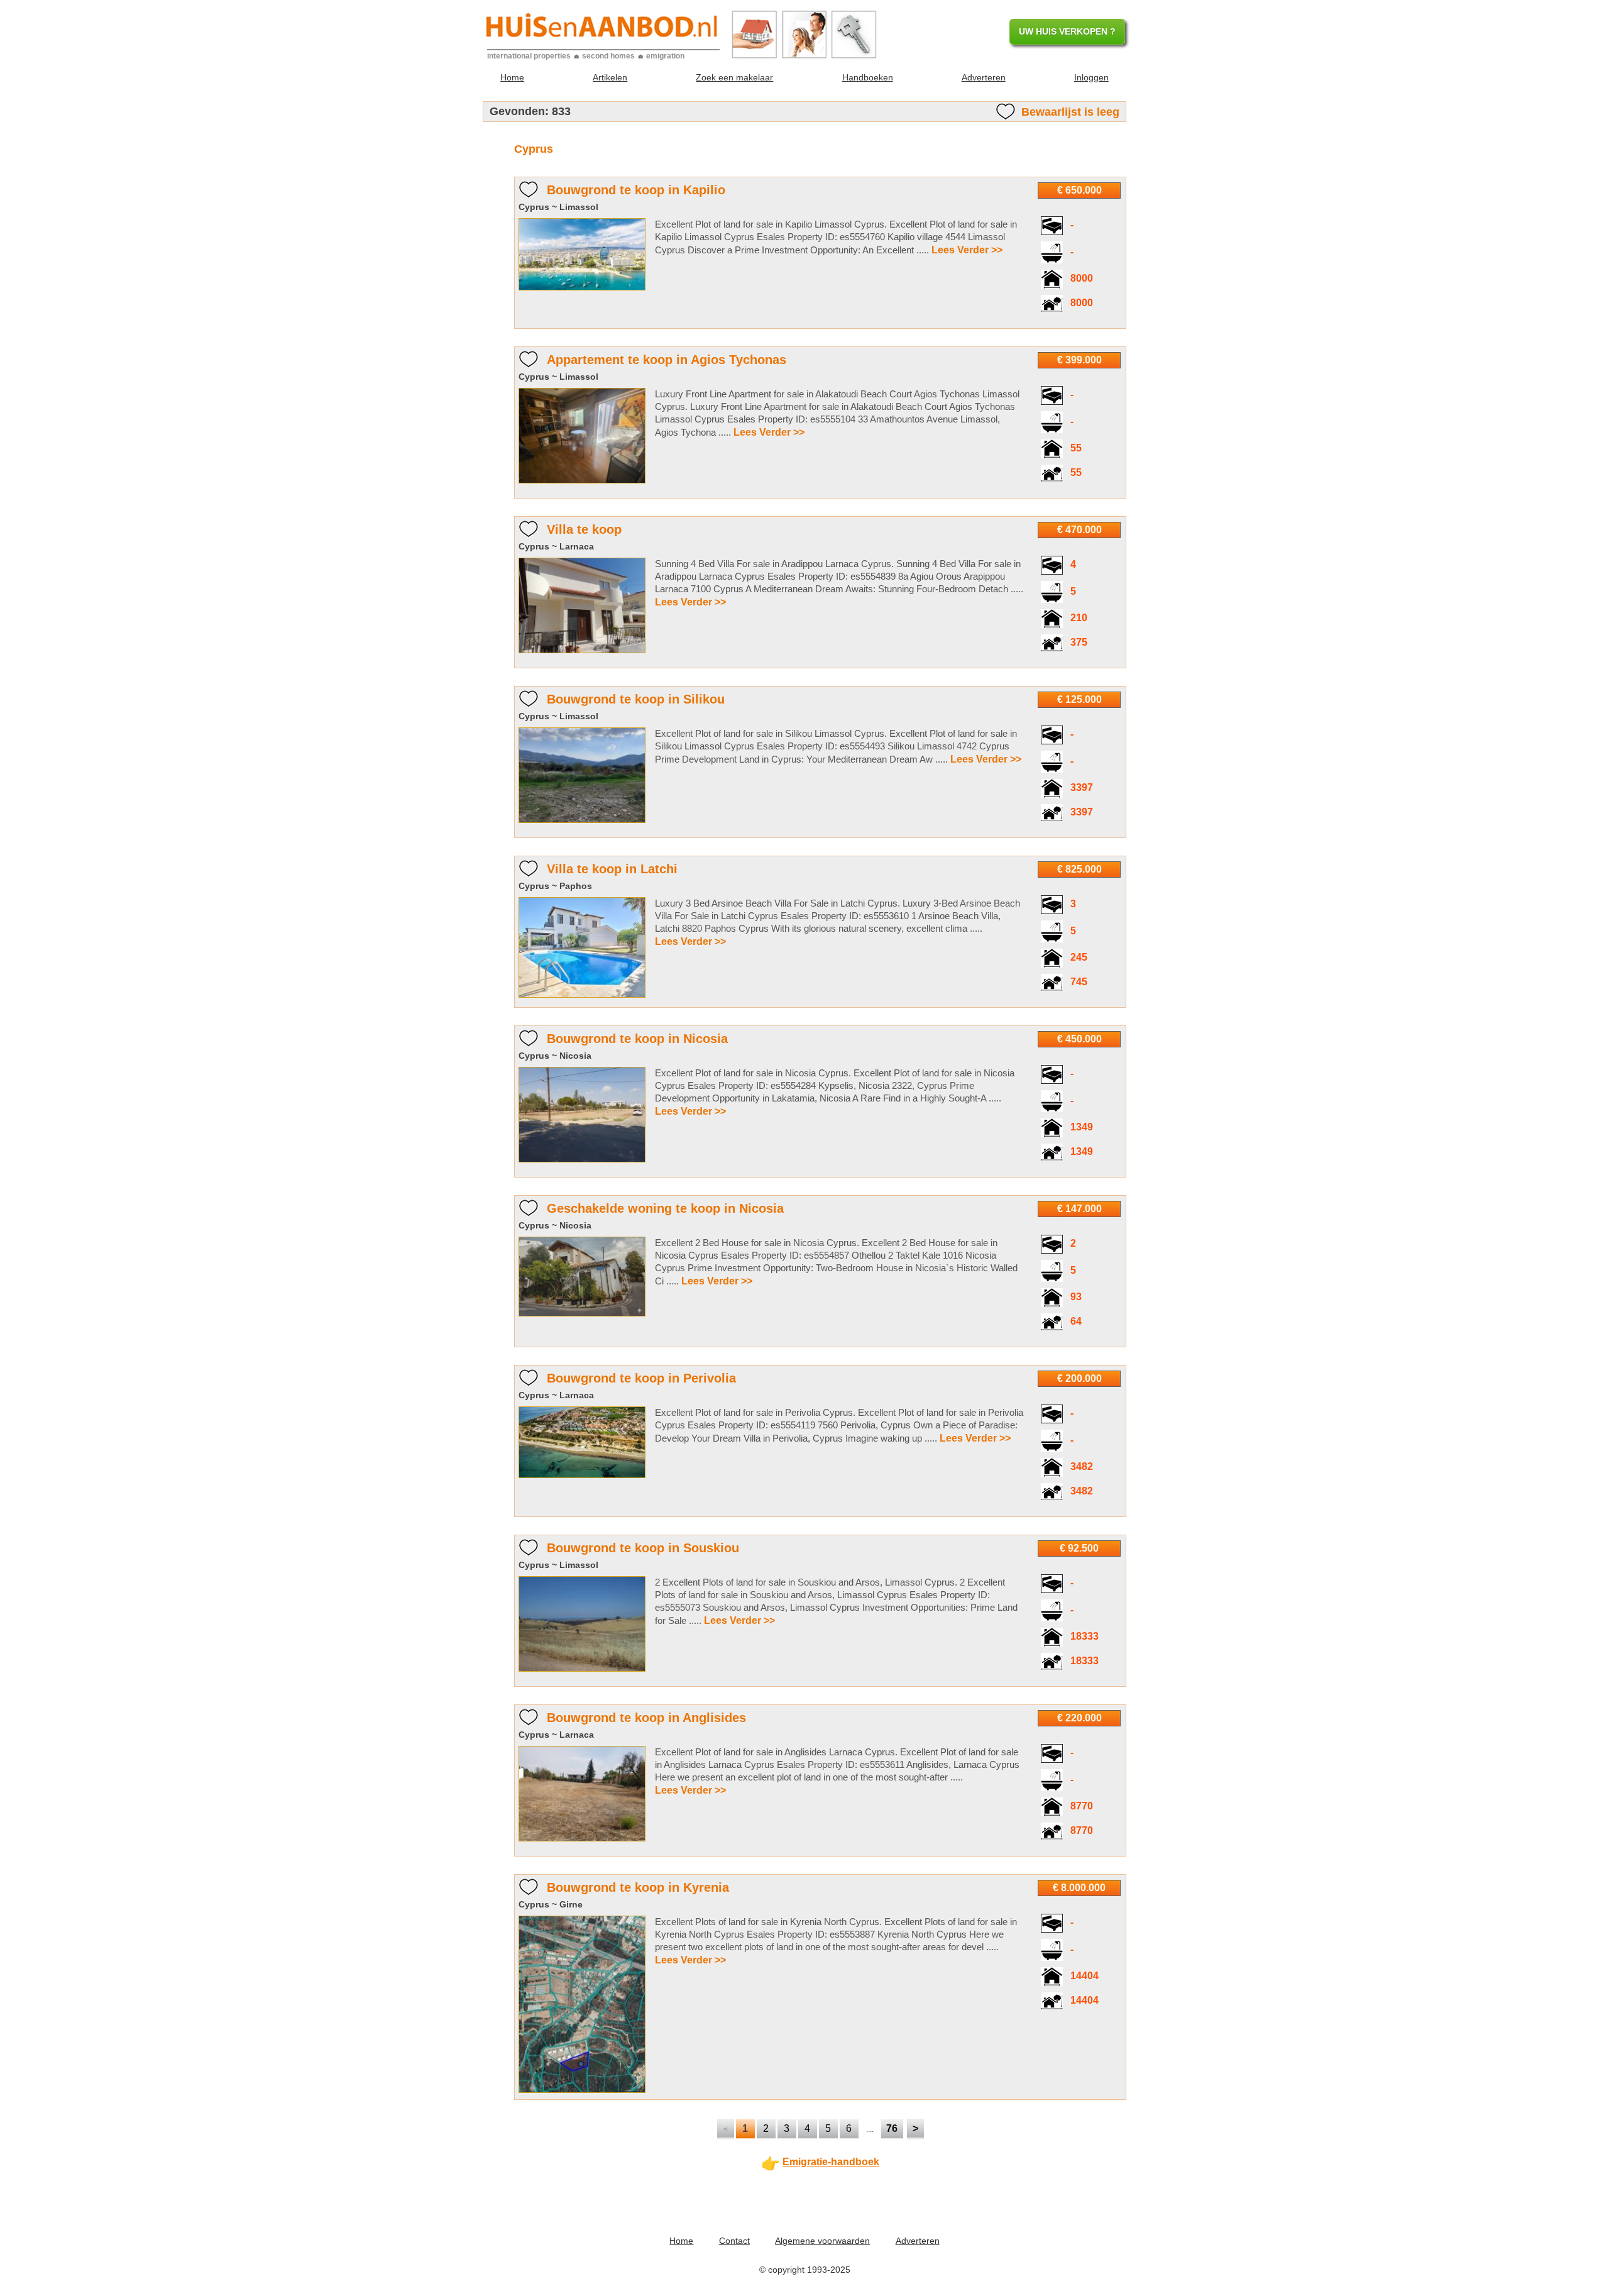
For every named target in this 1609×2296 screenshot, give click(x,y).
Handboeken (868, 77)
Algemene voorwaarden (822, 2241)
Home (512, 77)
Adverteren (984, 77)
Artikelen (610, 77)
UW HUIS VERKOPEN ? (1067, 31)
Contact (734, 2241)
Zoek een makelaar (734, 77)
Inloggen (1091, 77)
